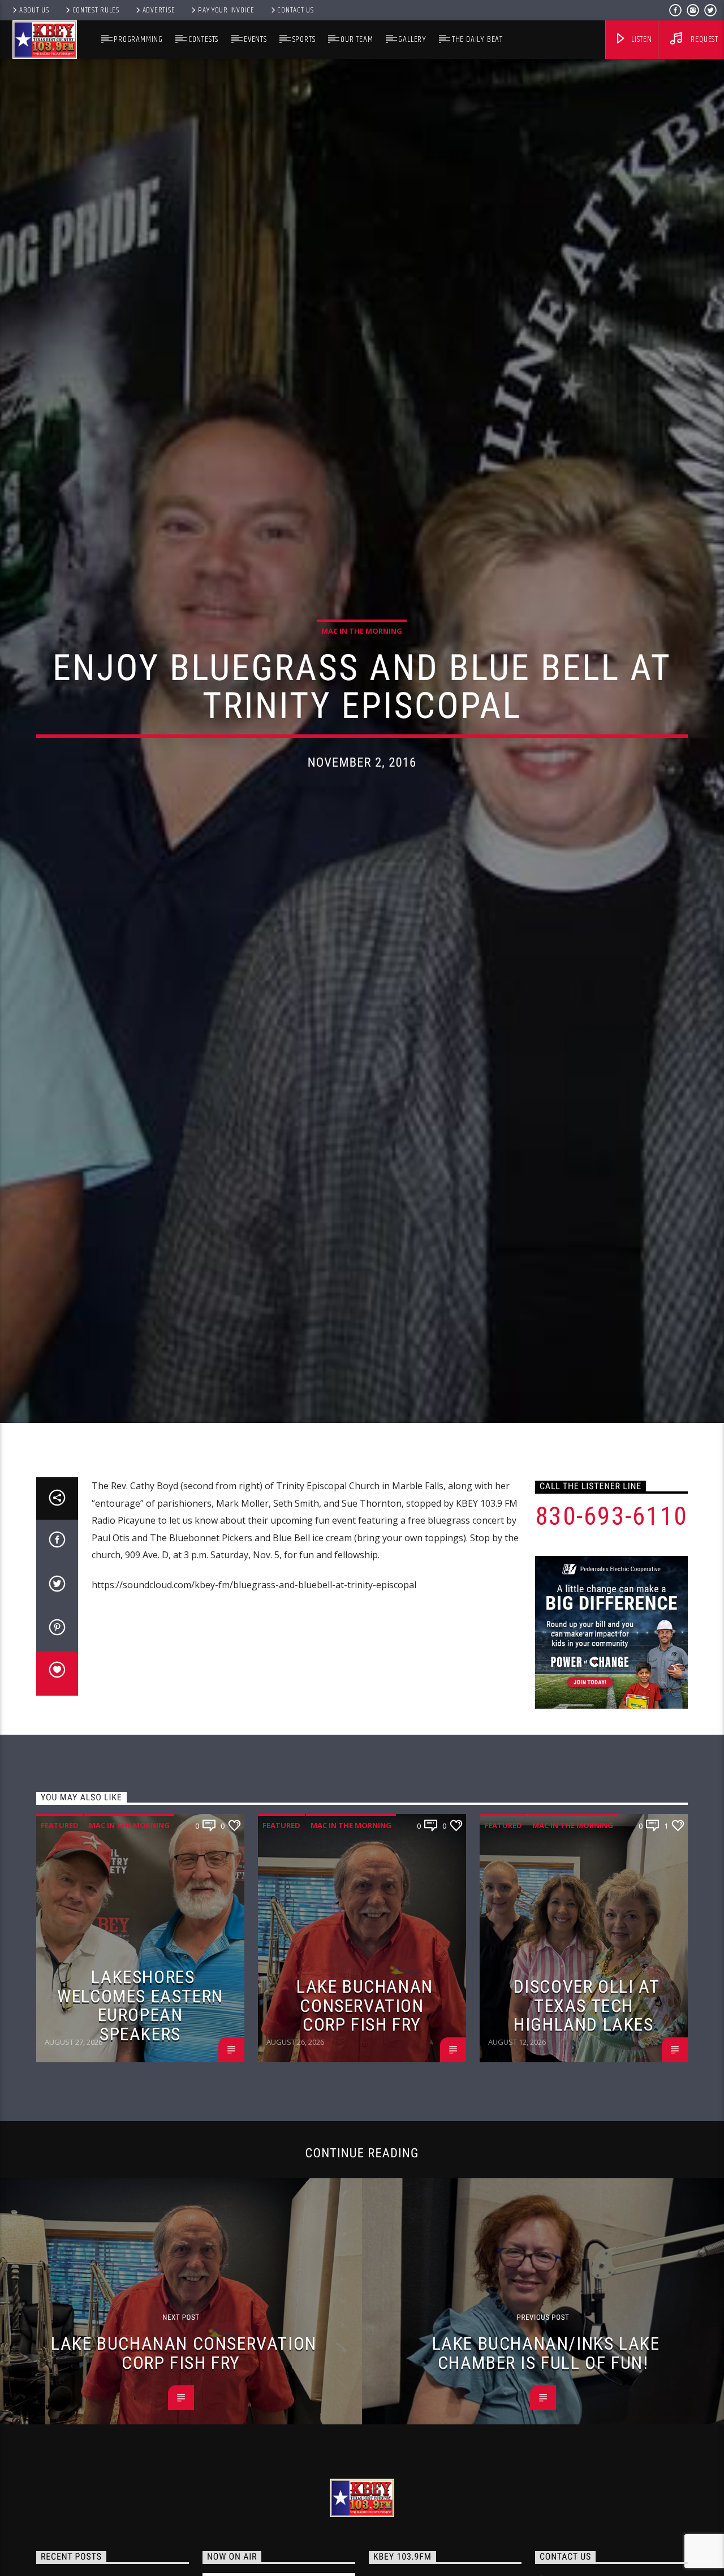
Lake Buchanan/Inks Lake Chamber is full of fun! (546, 2478)
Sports (304, 39)
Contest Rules (96, 10)
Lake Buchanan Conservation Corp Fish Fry (365, 2130)
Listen (641, 39)
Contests (203, 39)
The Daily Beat (477, 39)
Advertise (159, 10)
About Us (34, 10)
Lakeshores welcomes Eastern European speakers (140, 2130)
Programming (138, 39)
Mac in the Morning (362, 689)
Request (704, 39)
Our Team (357, 39)
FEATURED (60, 1950)
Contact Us (295, 10)
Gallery (412, 39)
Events (255, 39)
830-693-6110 (611, 1640)
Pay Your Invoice (226, 10)
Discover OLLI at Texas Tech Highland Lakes (587, 2130)
